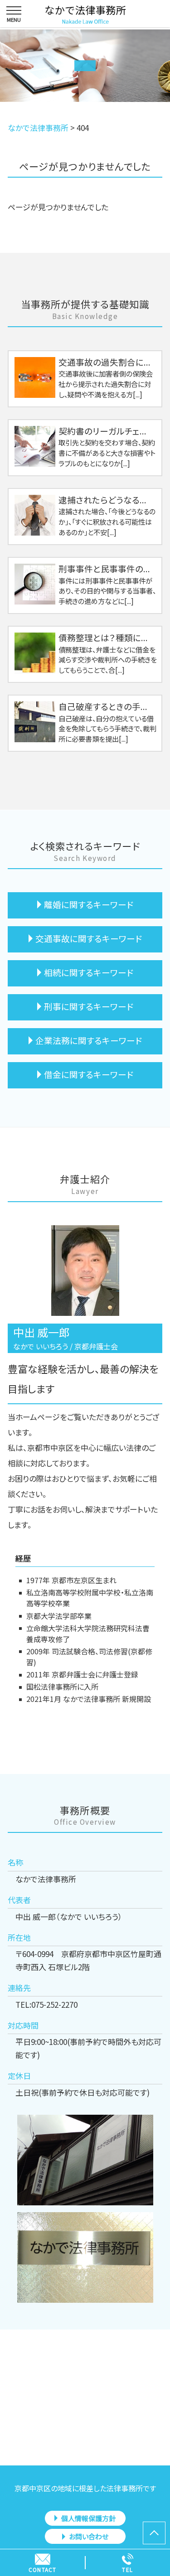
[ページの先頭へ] (154, 2533)
